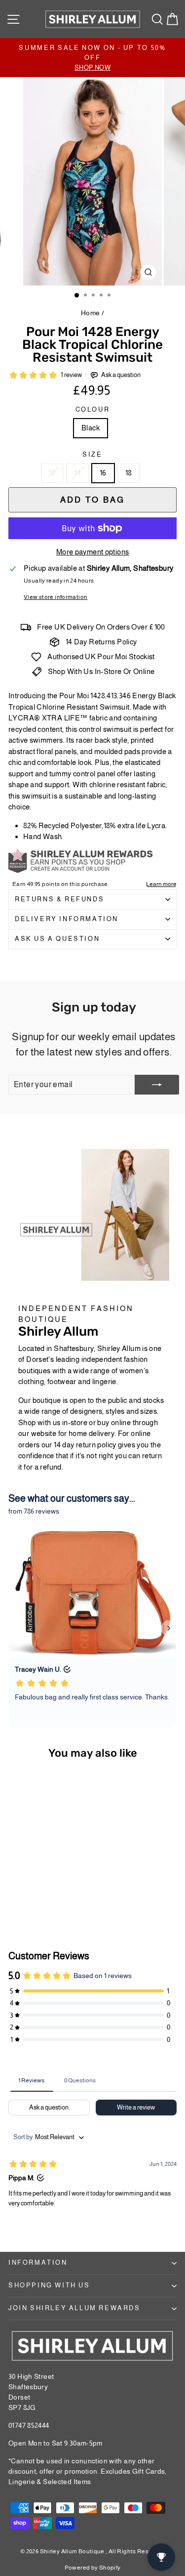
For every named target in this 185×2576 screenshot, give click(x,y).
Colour (93, 409)
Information (38, 2262)
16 (103, 473)
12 (53, 473)
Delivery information (67, 919)
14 (77, 473)
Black (91, 428)
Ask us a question (57, 939)
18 (129, 473)
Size (92, 454)
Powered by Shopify (93, 2568)
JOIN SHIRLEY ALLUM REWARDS (74, 2308)
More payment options (93, 552)
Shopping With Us (49, 2285)
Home (91, 313)
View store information (55, 597)
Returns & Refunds (59, 899)
